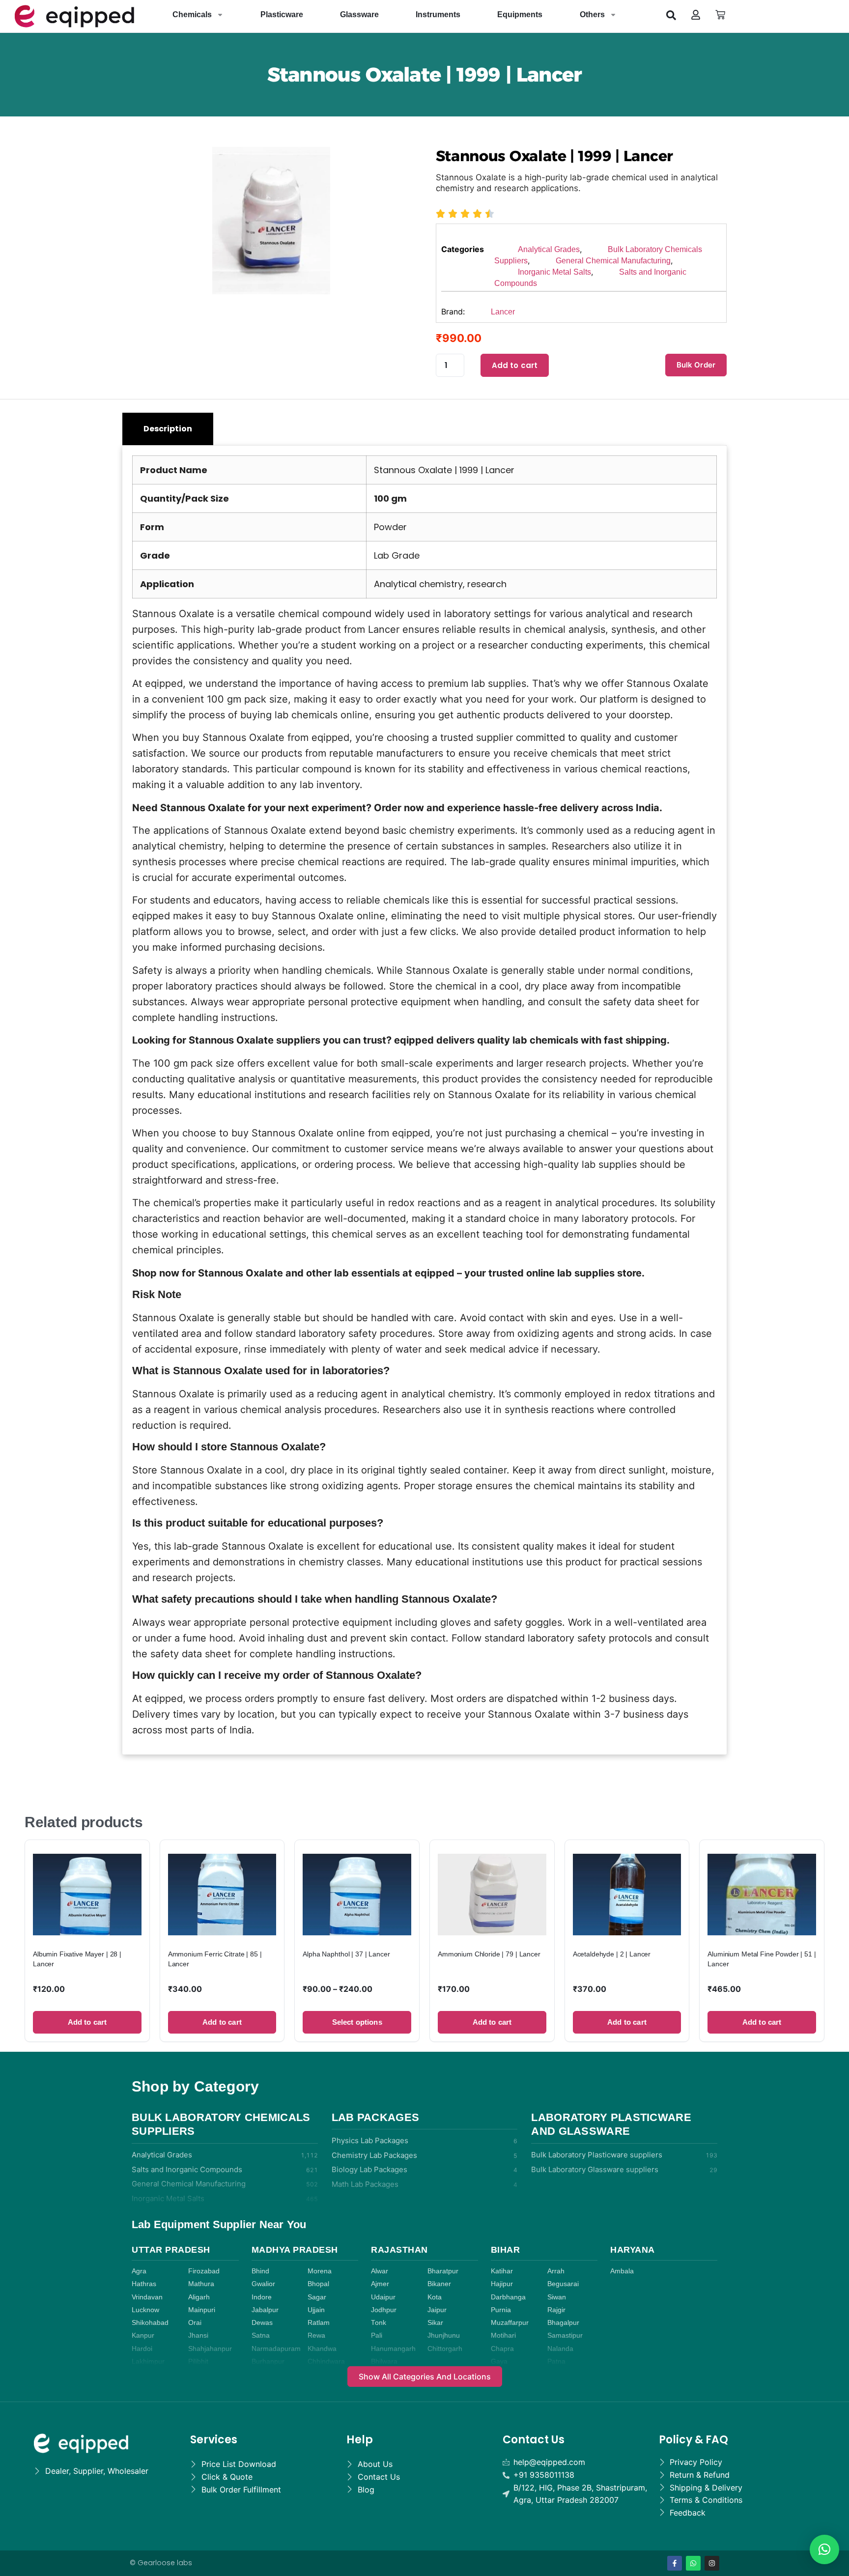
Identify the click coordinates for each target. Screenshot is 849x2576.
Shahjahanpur (210, 2349)
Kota (435, 2297)
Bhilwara (384, 2362)
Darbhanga (508, 2297)
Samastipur (565, 2335)
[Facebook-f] (675, 2563)
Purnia (501, 2310)
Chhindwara (326, 2362)
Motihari (503, 2335)
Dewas (262, 2323)
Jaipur (437, 2310)
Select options (357, 2022)
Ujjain (316, 2310)
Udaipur (383, 2297)
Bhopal (318, 2284)
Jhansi (198, 2335)
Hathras (144, 2284)
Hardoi (142, 2349)
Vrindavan (147, 2297)
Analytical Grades (549, 249)
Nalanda (560, 2349)
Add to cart (515, 365)
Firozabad (204, 2271)
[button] (671, 15)
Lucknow (145, 2310)
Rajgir (556, 2310)
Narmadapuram (276, 2349)
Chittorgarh (445, 2349)
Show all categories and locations (425, 2377)
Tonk (379, 2323)
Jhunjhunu (444, 2335)
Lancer (503, 312)
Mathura (201, 2284)
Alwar (380, 2271)
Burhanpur (268, 2362)
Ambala (622, 2271)
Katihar (502, 2271)
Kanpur (143, 2335)
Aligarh (199, 2297)
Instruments (438, 14)
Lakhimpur (148, 2362)
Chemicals (192, 14)
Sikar (435, 2323)
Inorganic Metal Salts (554, 272)
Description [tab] (168, 429)
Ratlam (319, 2323)
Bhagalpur (563, 2323)
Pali (377, 2335)
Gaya (499, 2362)
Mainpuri (202, 2310)
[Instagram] (712, 2563)
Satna (261, 2335)
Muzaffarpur (510, 2323)
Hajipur (502, 2284)
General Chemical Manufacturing (613, 261)
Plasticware (282, 14)
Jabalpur (265, 2310)
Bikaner (439, 2284)
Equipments (520, 14)
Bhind (260, 2271)
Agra (139, 2271)
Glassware (359, 14)
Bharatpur (443, 2271)
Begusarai (563, 2284)
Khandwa (322, 2349)
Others (592, 14)
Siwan (557, 2297)
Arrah (556, 2271)
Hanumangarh (393, 2349)
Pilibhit (198, 2362)
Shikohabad (150, 2323)
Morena (320, 2271)
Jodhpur (384, 2310)
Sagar (317, 2297)
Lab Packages (376, 2117)
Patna (556, 2362)
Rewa (316, 2335)
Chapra (502, 2349)
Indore (262, 2297)
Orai (195, 2323)
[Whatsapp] (693, 2563)
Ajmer (380, 2284)
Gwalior (263, 2284)
